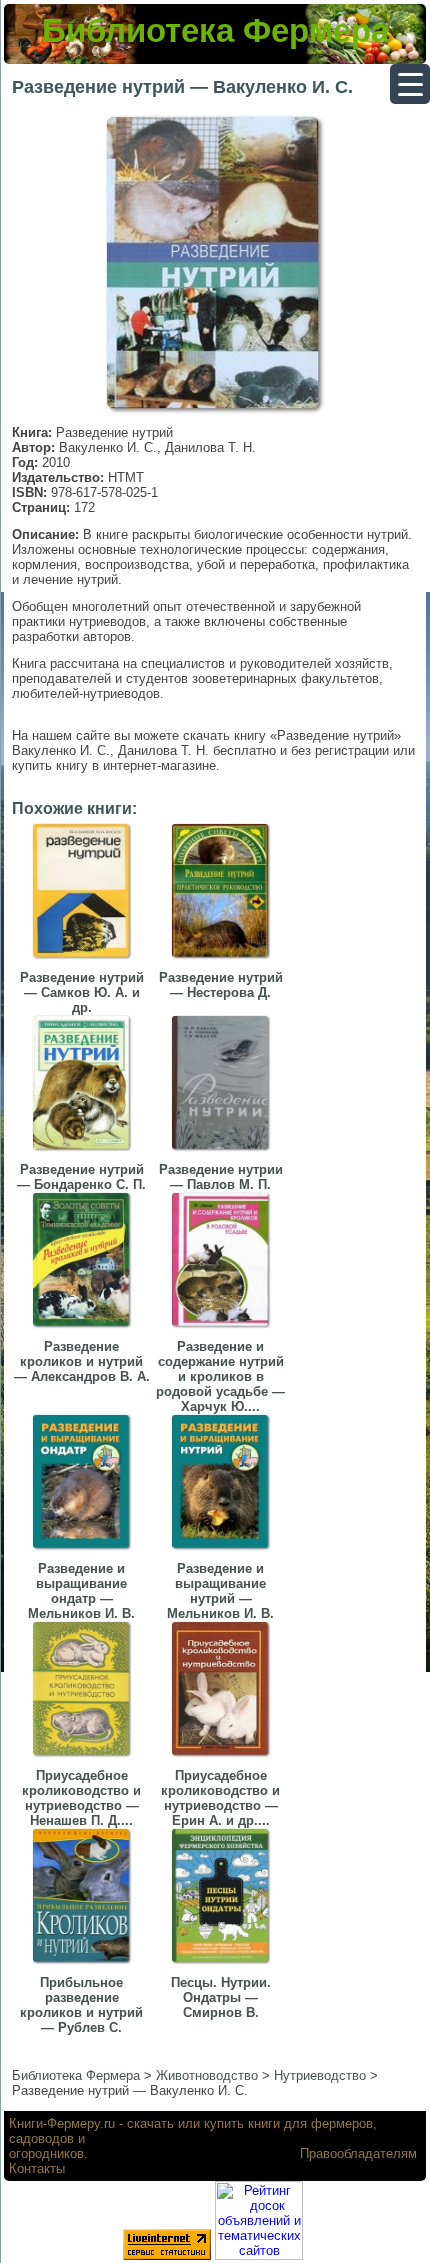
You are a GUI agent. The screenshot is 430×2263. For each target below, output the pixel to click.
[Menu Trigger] (410, 84)
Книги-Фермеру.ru (62, 2123)
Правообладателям (358, 2153)
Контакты (37, 2168)
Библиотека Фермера (215, 30)
